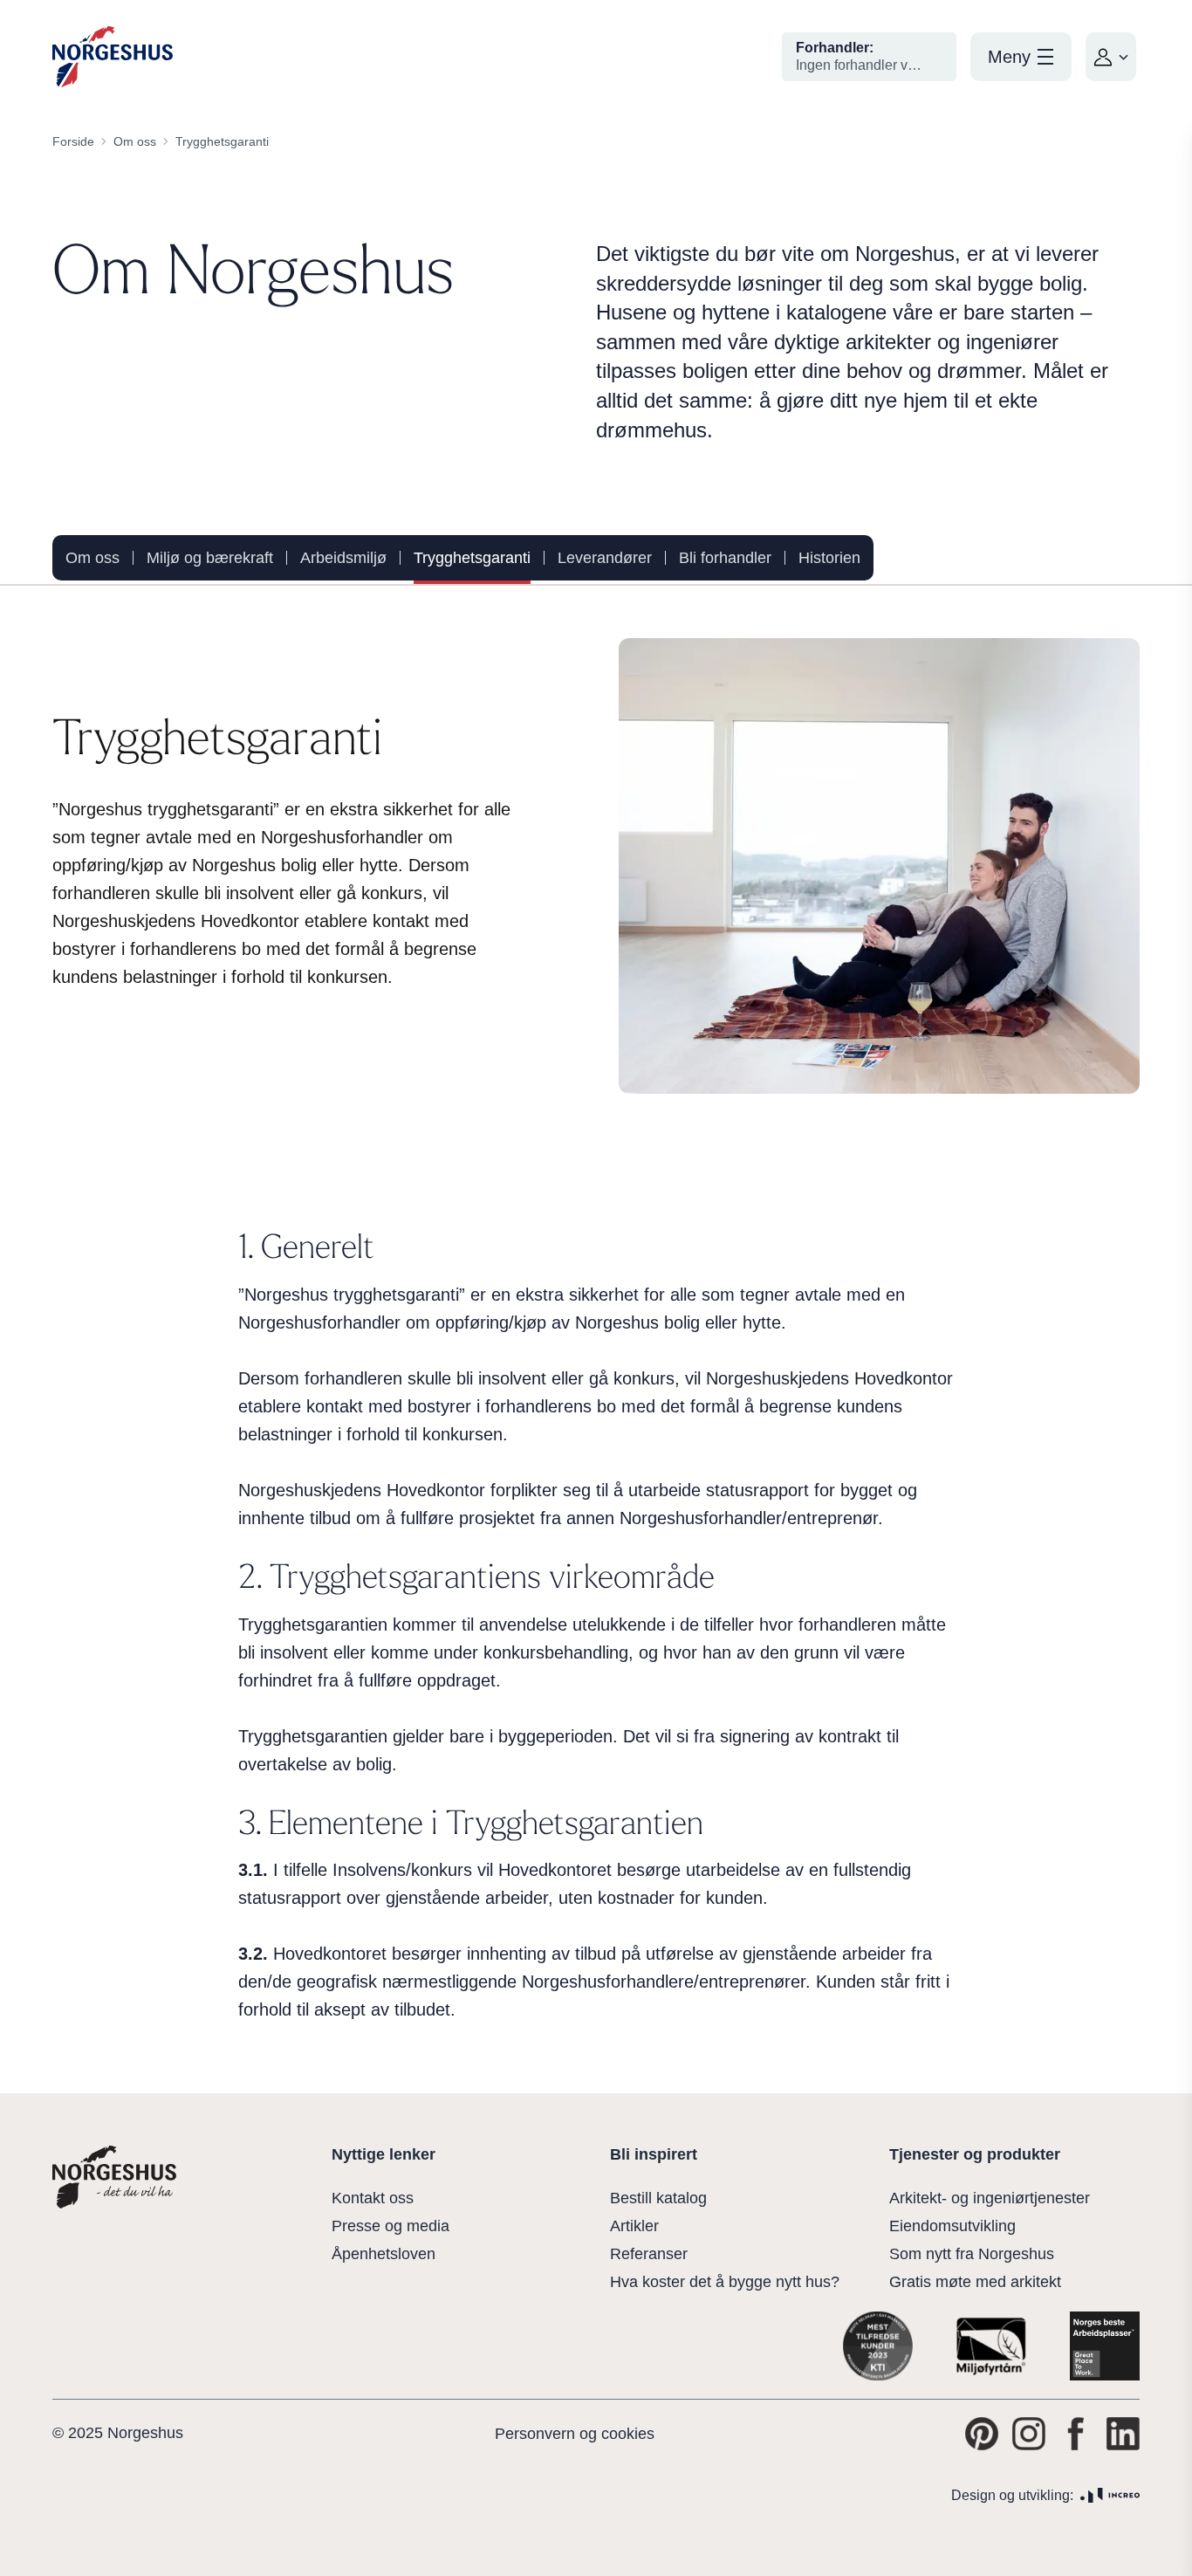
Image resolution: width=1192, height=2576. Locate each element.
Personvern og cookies (575, 2434)
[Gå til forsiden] (113, 57)
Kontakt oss (373, 2198)
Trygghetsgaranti (472, 558)
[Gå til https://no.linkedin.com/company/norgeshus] (1123, 2434)
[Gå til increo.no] (1110, 2495)
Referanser (649, 2254)
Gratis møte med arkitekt (975, 2282)
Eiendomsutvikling (952, 2226)
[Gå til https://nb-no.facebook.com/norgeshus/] (1076, 2434)
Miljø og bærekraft (210, 558)
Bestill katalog (658, 2198)
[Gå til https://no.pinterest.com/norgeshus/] (982, 2434)
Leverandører (605, 558)
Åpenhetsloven (384, 2254)
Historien (829, 558)
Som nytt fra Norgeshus (972, 2254)
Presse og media (390, 2226)
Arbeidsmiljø (343, 558)
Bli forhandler (725, 558)
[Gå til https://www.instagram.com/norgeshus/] (1029, 2434)
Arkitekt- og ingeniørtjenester (990, 2198)
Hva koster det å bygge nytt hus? (725, 2282)
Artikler (634, 2226)
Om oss (92, 558)
